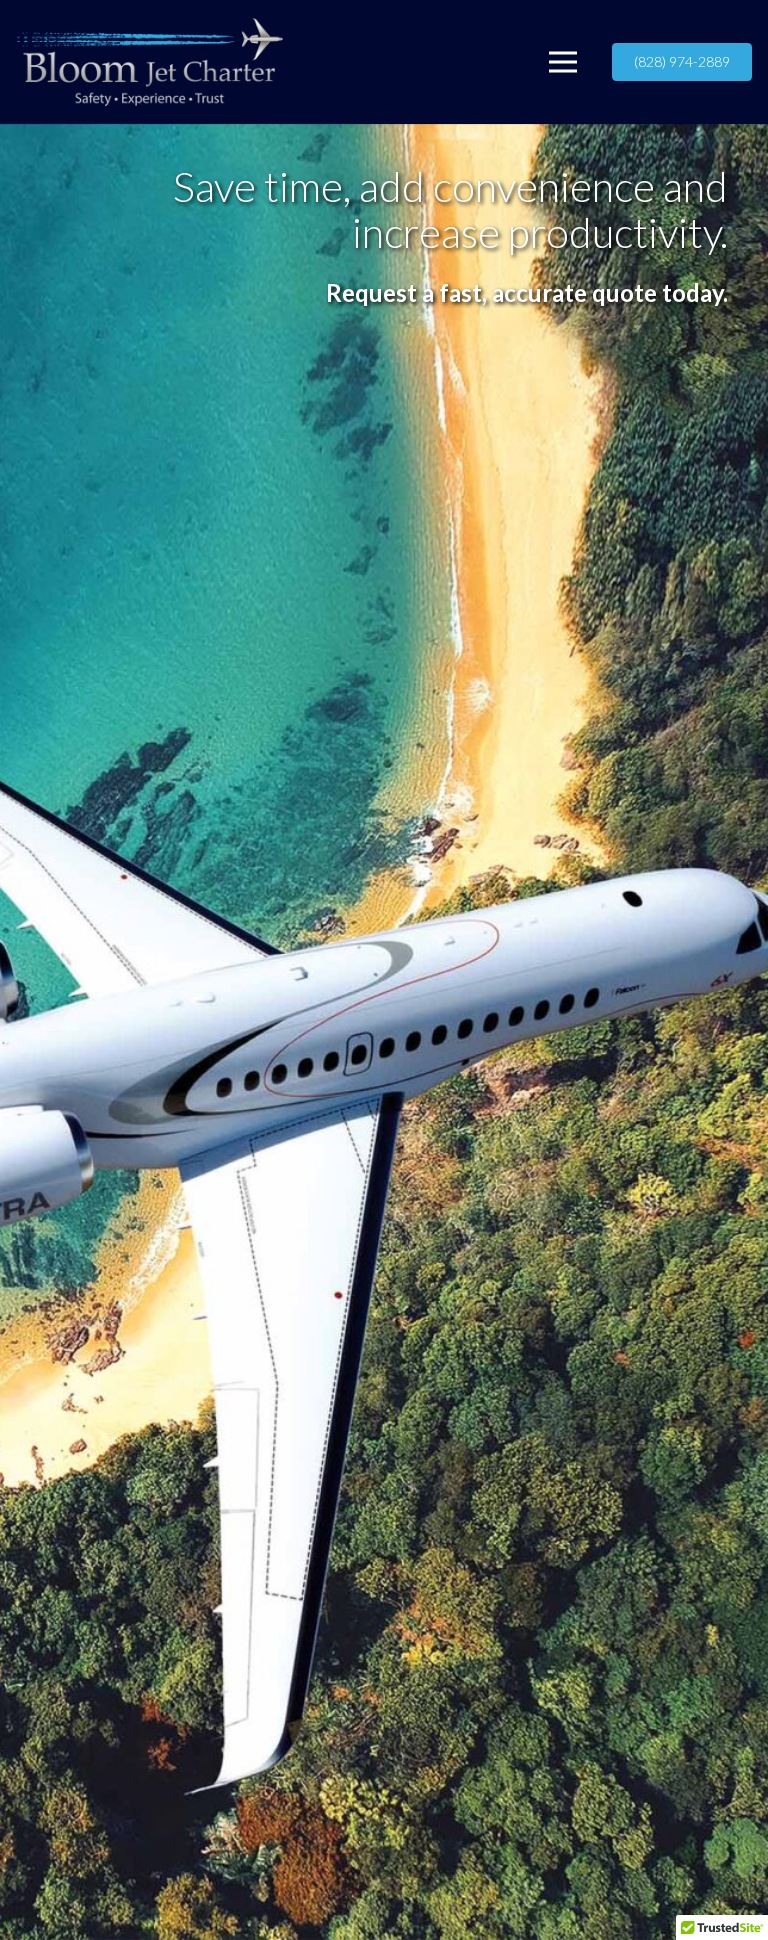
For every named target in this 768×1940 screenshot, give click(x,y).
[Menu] (563, 62)
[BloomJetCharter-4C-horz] (149, 62)
